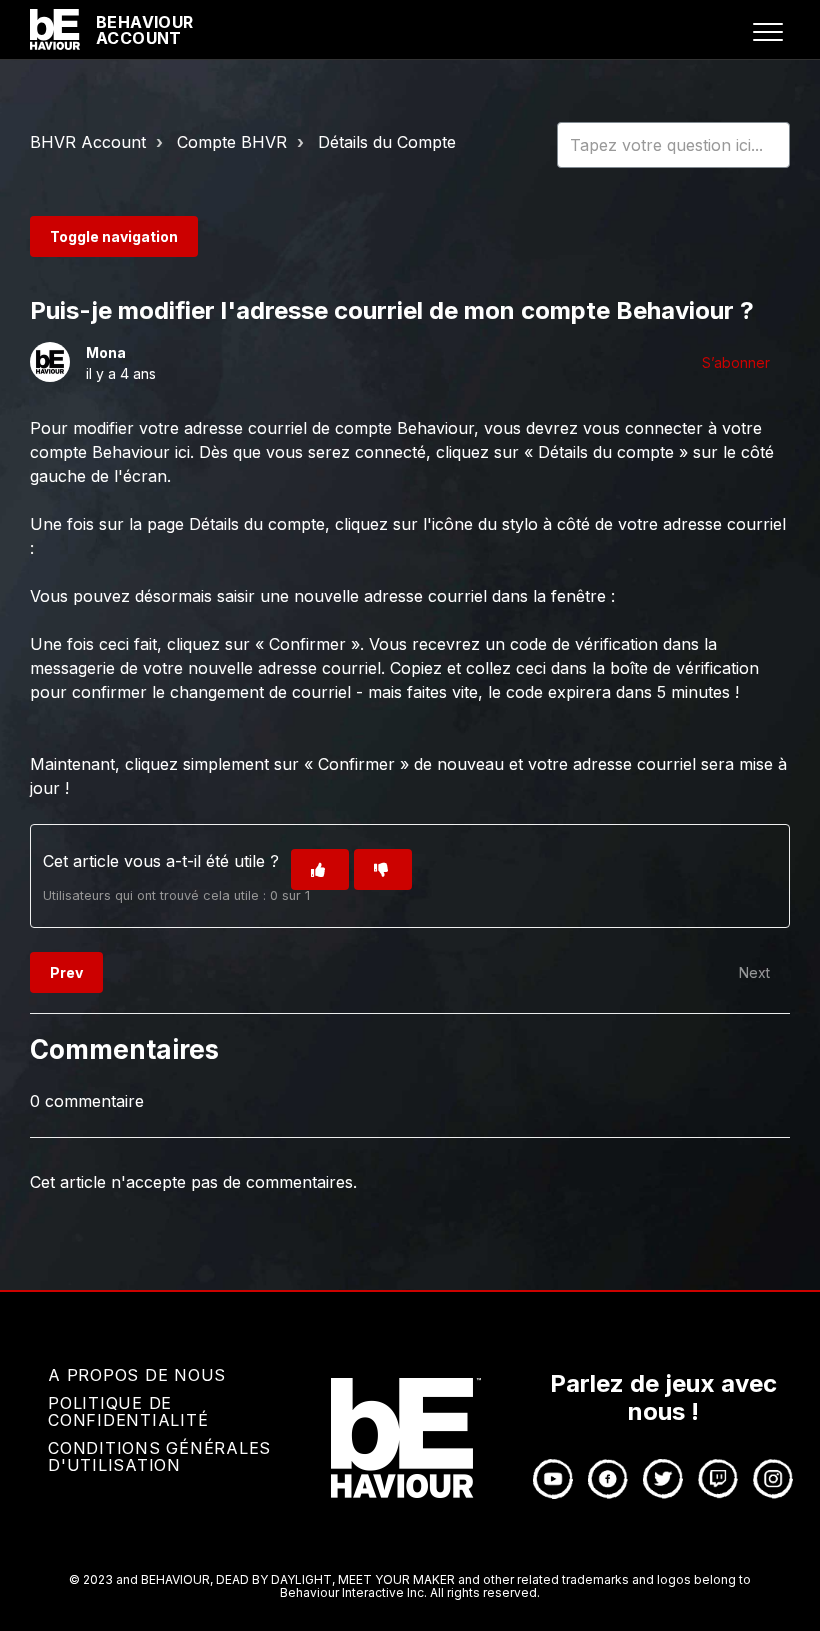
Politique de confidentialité (128, 1412)
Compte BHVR (232, 142)
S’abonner (736, 362)
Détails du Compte (387, 142)
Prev (66, 972)
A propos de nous (137, 1375)
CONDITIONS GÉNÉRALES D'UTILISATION (159, 1457)
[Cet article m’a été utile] (320, 869)
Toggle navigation (114, 236)
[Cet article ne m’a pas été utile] (383, 869)
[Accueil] (55, 30)
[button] (767, 31)
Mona (106, 352)
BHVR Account (88, 142)
